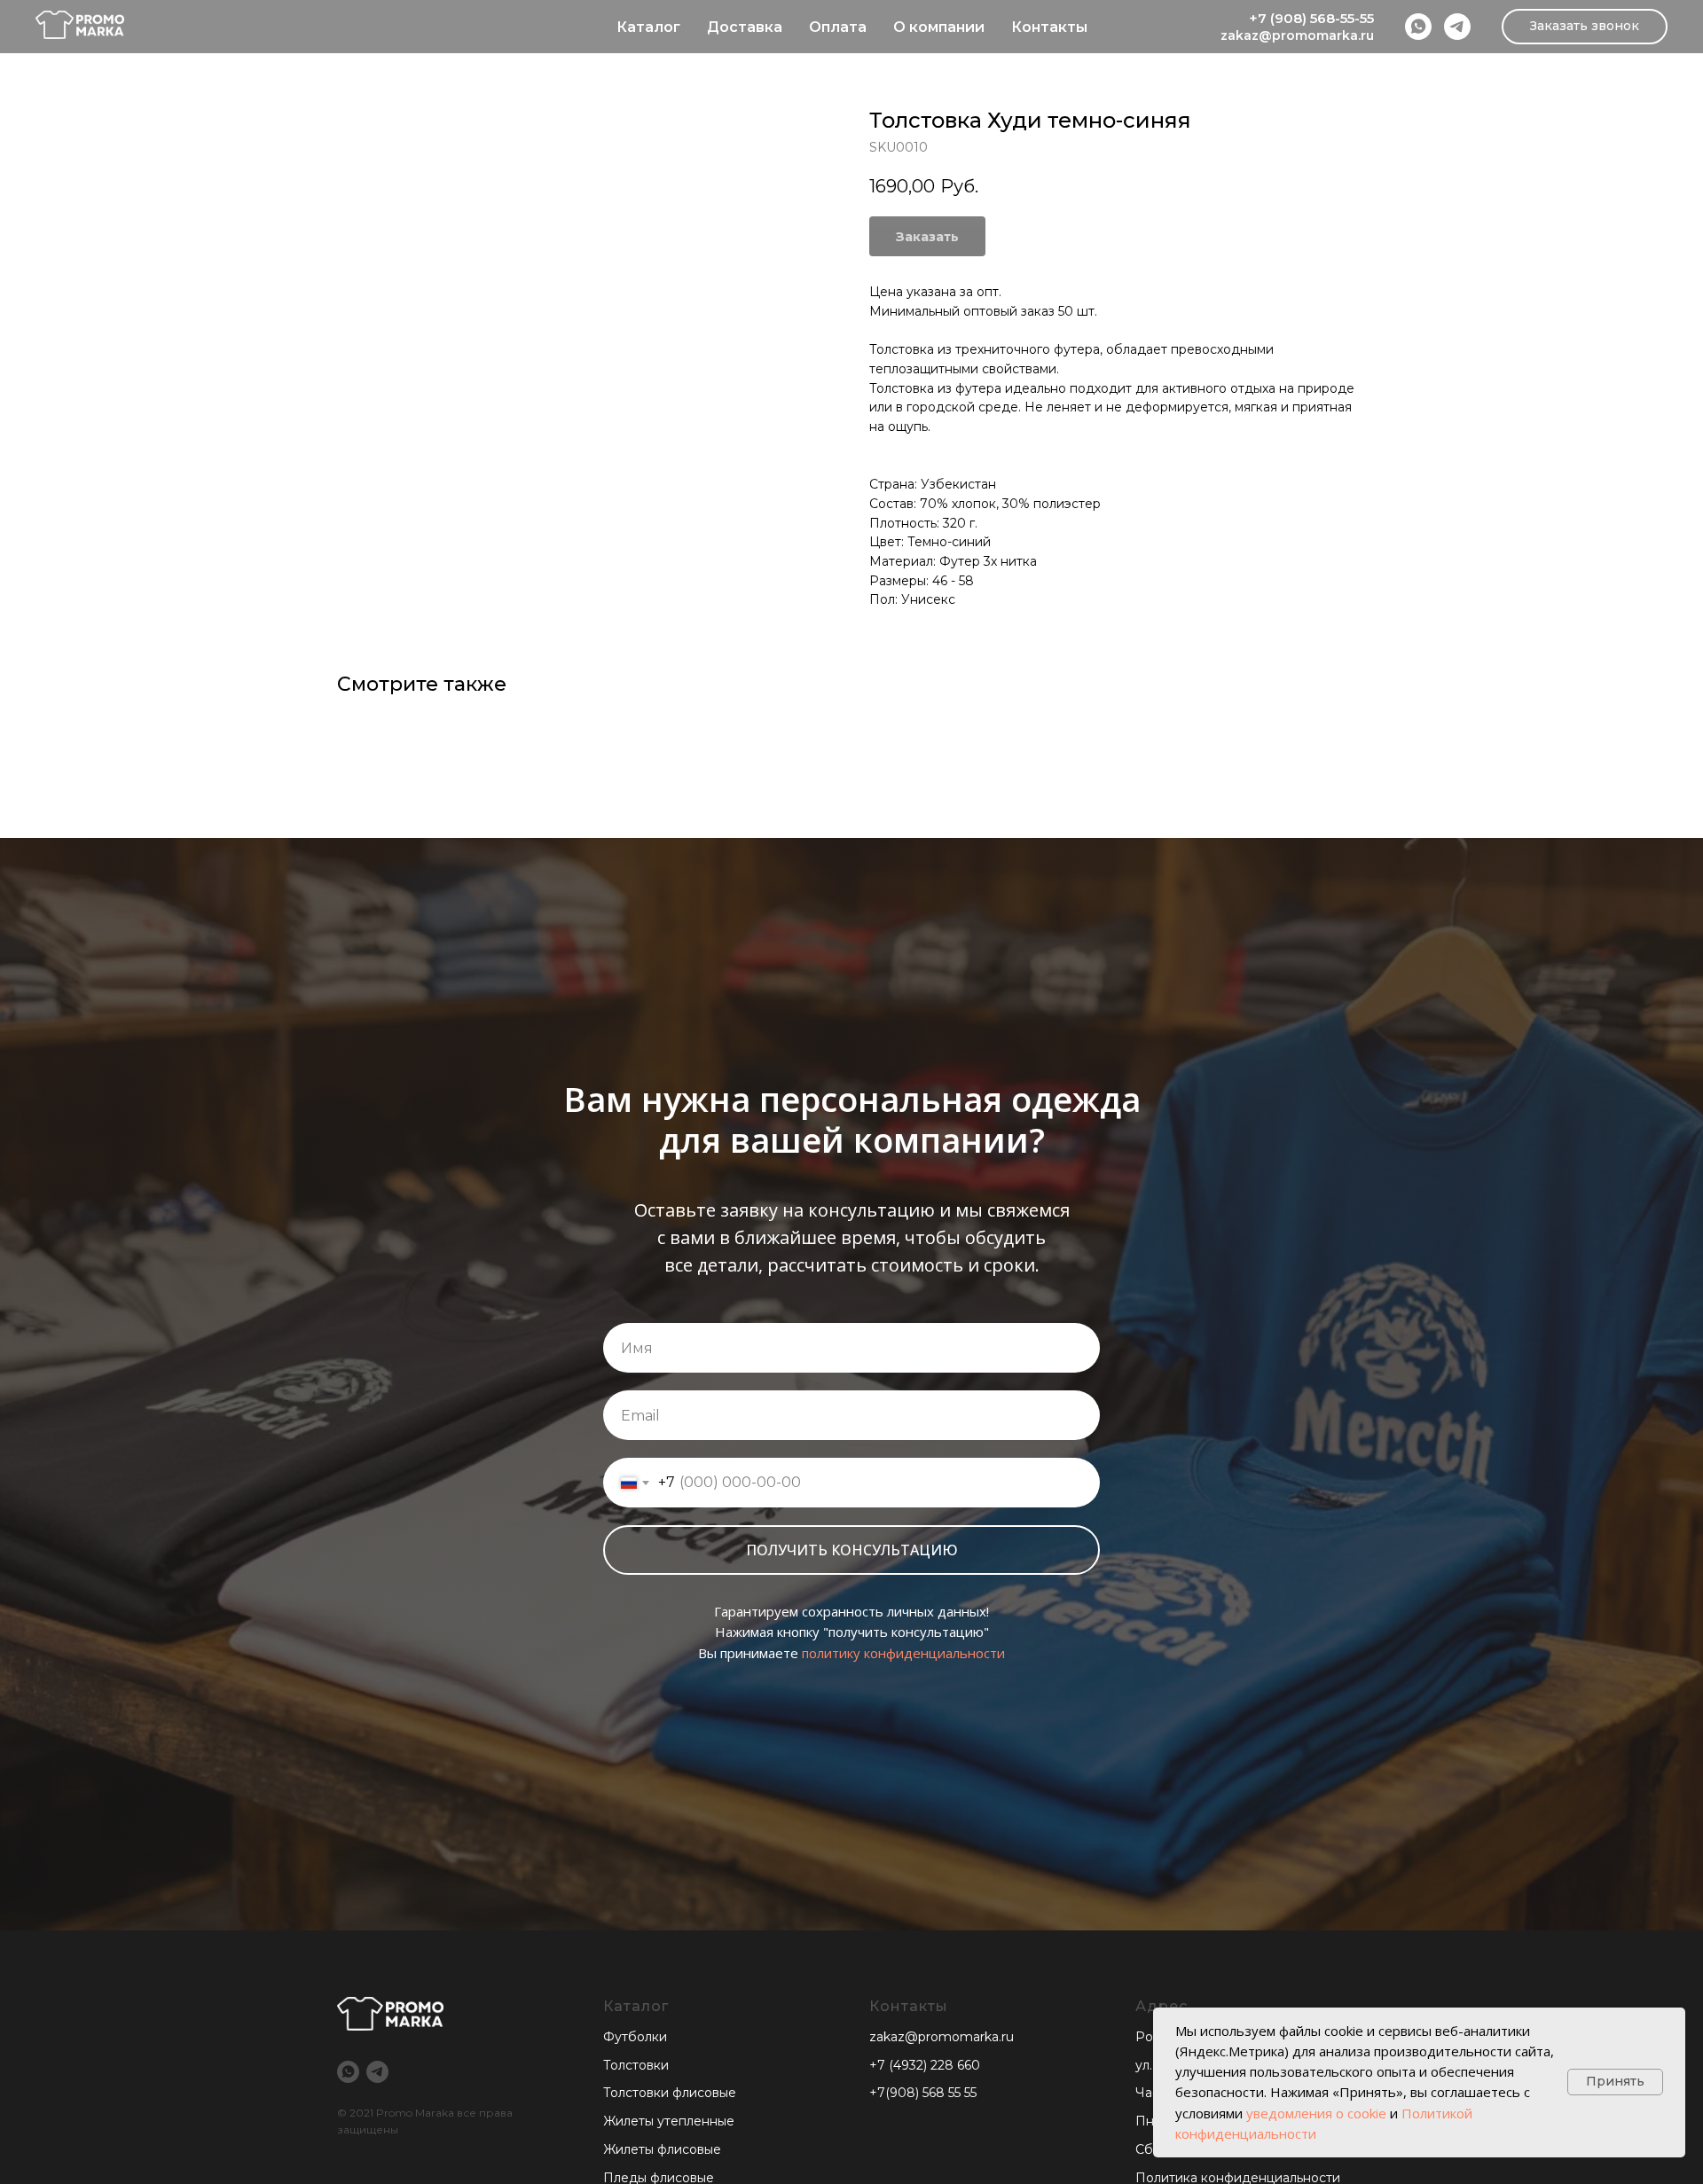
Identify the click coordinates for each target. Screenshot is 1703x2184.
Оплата (838, 27)
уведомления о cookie (1316, 2113)
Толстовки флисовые (670, 2093)
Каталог (648, 27)
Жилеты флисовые (662, 2149)
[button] (1585, 27)
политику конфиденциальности (903, 1653)
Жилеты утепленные (669, 2121)
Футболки (635, 2037)
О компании (939, 27)
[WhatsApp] (1418, 27)
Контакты (1049, 27)
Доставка (745, 27)
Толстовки (636, 2065)
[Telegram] (1457, 27)
